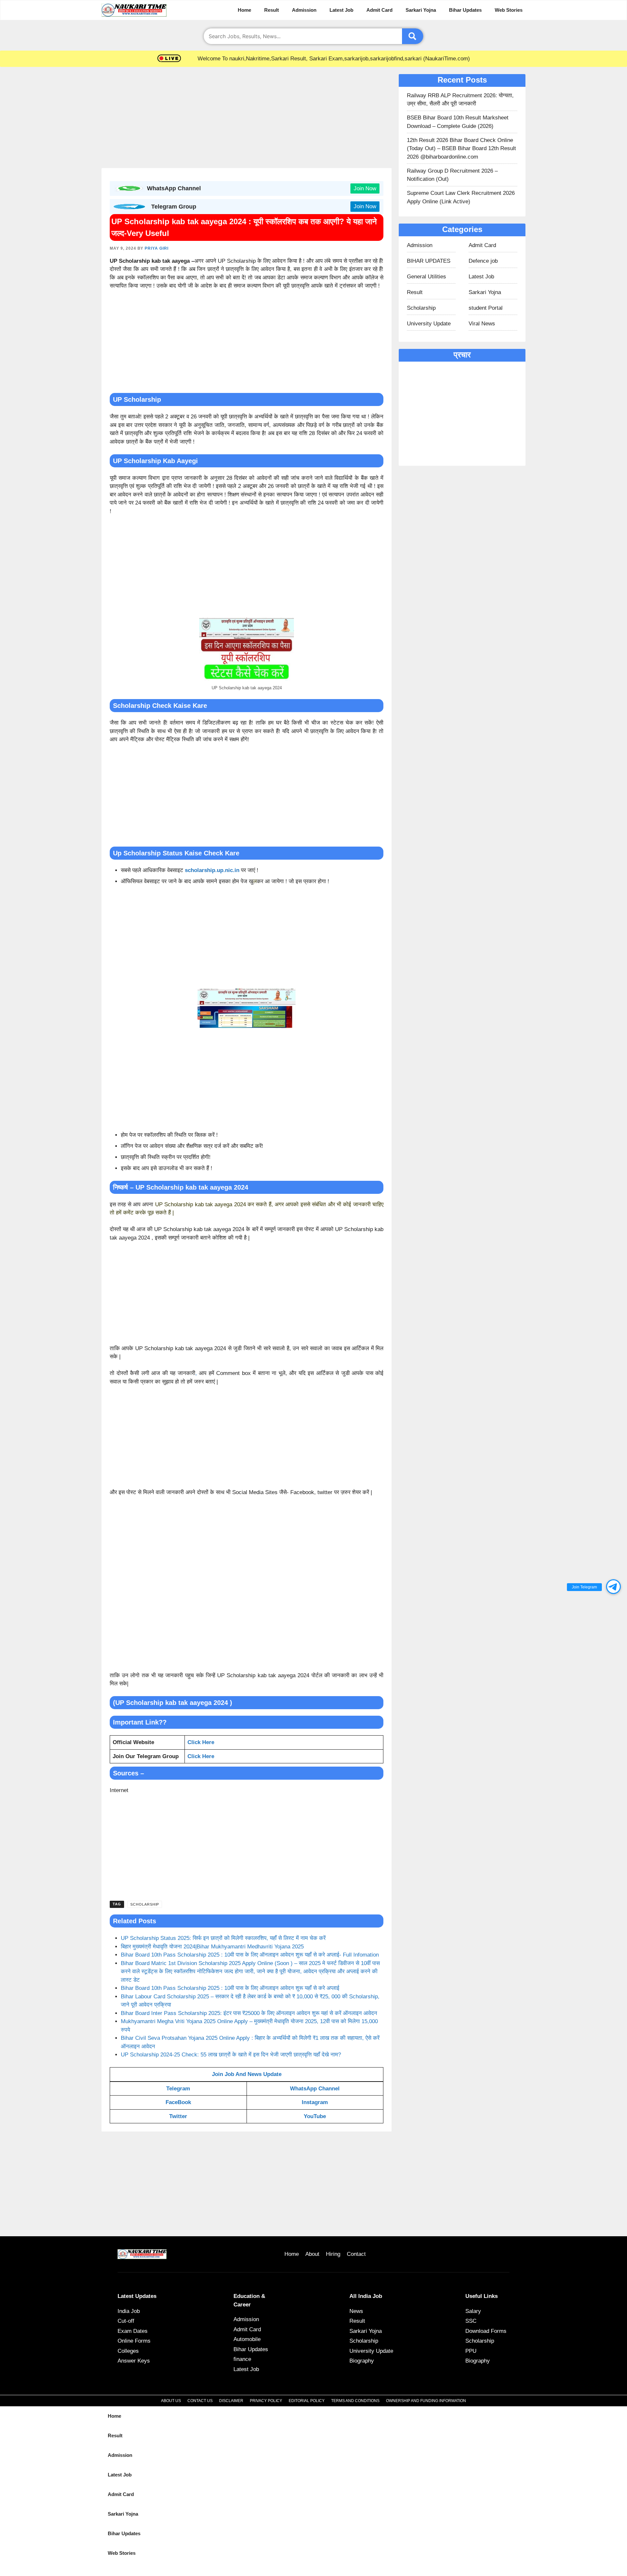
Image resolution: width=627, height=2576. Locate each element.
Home (244, 10)
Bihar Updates (465, 10)
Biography (362, 2361)
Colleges (128, 2351)
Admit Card (379, 10)
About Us (171, 2401)
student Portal (486, 308)
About (312, 2254)
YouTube (315, 2116)
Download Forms (486, 2331)
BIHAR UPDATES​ (429, 261)
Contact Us (200, 2401)
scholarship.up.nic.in (212, 870)
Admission (304, 10)
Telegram (178, 2089)
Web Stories (509, 10)
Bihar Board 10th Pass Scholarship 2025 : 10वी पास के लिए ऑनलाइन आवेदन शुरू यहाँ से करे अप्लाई (230, 1988)
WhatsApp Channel (315, 2089)
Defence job (483, 261)
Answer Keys (134, 2361)
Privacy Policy (266, 2401)
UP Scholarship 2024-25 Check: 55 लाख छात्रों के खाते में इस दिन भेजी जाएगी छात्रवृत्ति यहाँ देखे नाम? (231, 2055)
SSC (471, 2321)
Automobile (247, 2339)
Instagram (315, 2102)
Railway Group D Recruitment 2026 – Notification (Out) (452, 175)
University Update (429, 324)
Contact (356, 2254)
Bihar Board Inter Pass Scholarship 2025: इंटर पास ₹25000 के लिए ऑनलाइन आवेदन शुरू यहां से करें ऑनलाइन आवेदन (249, 2013)
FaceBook (178, 2102)
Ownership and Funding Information (426, 2401)
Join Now (365, 188)
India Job (129, 2311)
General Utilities (426, 277)
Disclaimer (231, 2401)
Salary (473, 2311)
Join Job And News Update (247, 2074)
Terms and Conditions (355, 2401)
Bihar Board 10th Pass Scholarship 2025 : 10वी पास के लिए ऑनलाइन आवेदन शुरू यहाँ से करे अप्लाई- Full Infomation (250, 1955)
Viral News (482, 324)
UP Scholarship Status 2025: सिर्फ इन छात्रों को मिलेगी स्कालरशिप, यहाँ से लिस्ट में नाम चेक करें (223, 1938)
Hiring (333, 2254)
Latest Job (341, 10)
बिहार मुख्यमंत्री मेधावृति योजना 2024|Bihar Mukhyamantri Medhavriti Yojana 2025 (212, 1947)
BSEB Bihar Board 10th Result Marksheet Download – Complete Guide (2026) (458, 122)
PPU (471, 2351)
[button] (613, 1587)
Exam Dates (133, 2331)
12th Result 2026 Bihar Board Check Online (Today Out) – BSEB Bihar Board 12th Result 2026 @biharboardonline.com (461, 148)
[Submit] (413, 36)
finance (242, 2359)
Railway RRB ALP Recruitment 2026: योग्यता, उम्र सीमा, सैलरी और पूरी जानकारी (460, 100)
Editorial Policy (307, 2401)
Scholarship (145, 1904)
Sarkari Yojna (421, 10)
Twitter (178, 2116)
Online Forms (134, 2341)
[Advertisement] (247, 119)
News (356, 2311)
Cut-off (126, 2321)
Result (272, 10)
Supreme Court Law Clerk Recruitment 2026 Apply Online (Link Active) (461, 197)
